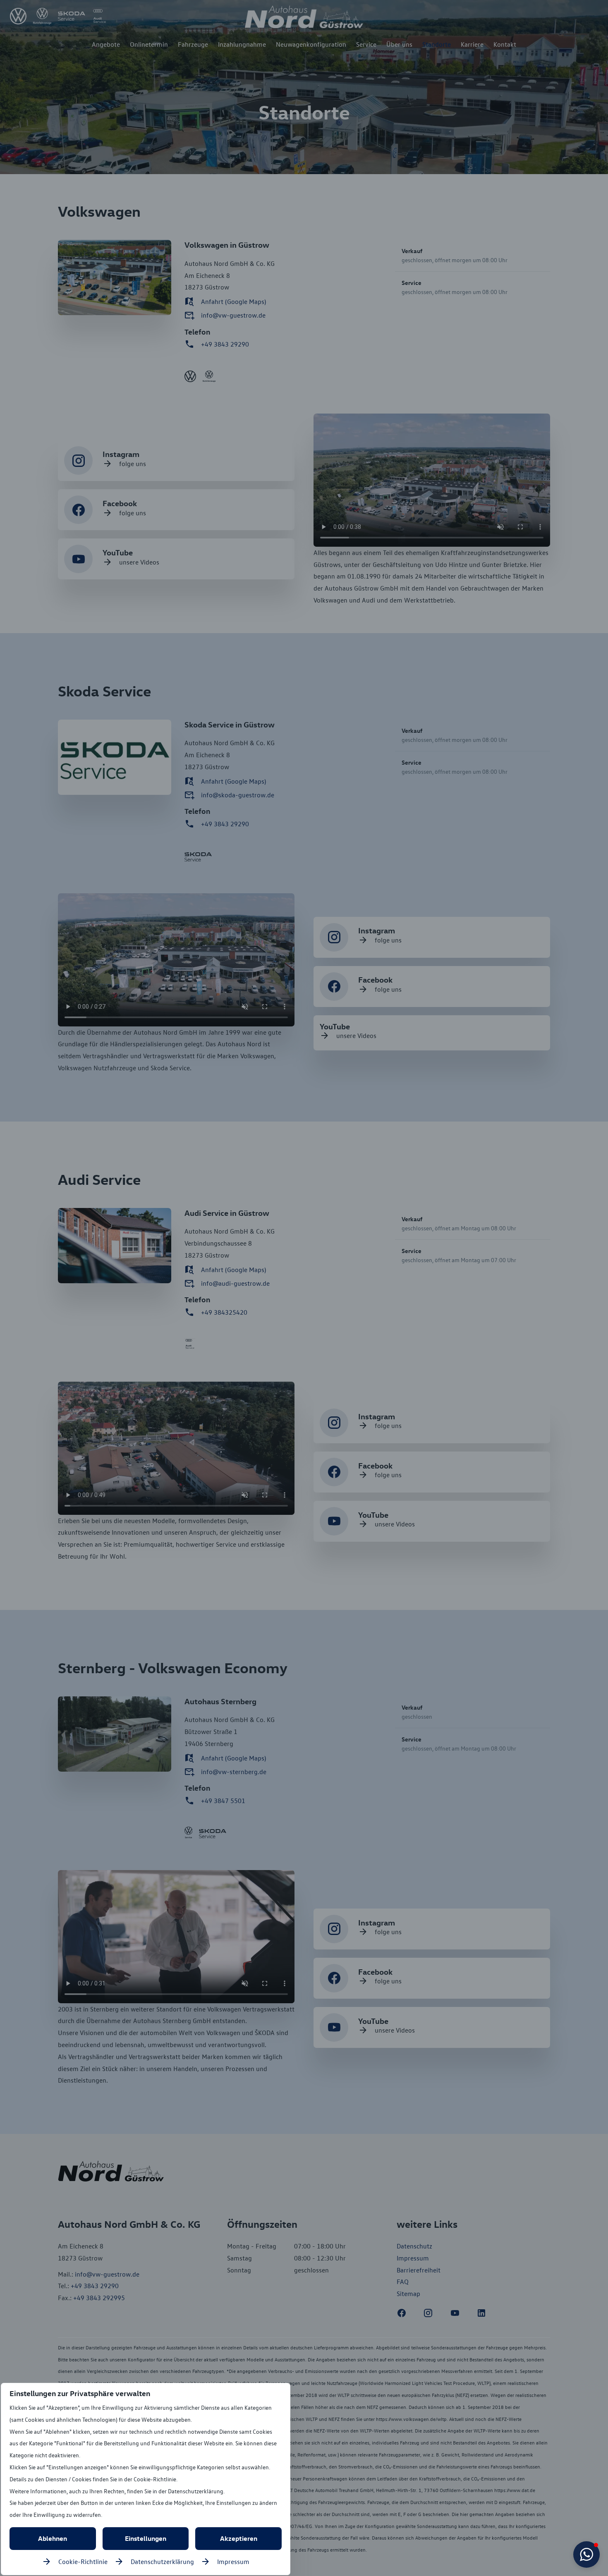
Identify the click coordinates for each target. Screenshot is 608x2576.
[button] (586, 2554)
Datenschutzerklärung (162, 2562)
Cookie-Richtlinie (83, 2562)
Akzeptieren (239, 2538)
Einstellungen (146, 2538)
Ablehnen (53, 2538)
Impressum (233, 2562)
